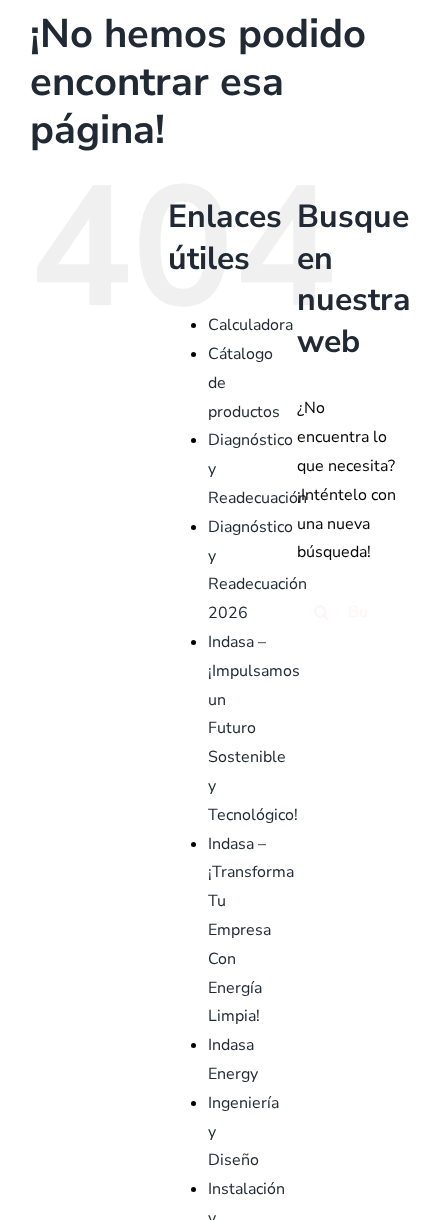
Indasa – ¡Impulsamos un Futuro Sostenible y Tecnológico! (254, 728)
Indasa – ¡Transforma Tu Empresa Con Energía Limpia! (251, 930)
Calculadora (250, 325)
